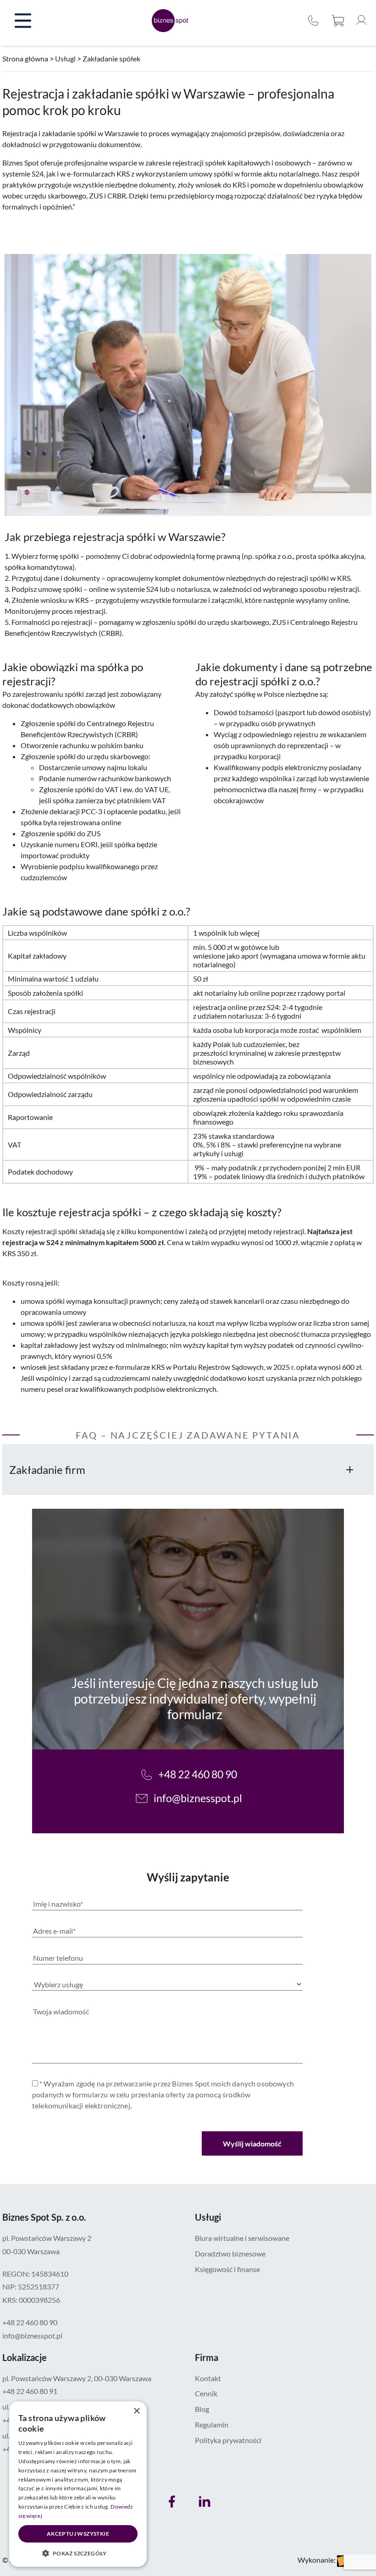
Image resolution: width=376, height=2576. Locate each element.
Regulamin (212, 2424)
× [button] (136, 2411)
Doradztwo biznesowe (230, 2253)
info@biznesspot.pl (198, 1798)
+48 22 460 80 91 (30, 2391)
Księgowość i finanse (227, 2269)
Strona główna (25, 58)
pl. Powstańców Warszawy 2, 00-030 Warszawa (77, 2378)
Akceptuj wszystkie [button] (78, 2534)
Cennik (206, 2393)
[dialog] (78, 2484)
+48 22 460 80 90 (314, 21)
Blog (202, 2409)
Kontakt (208, 2378)
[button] (78, 2553)
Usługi (65, 58)
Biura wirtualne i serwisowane (242, 2238)
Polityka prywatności (228, 2440)
